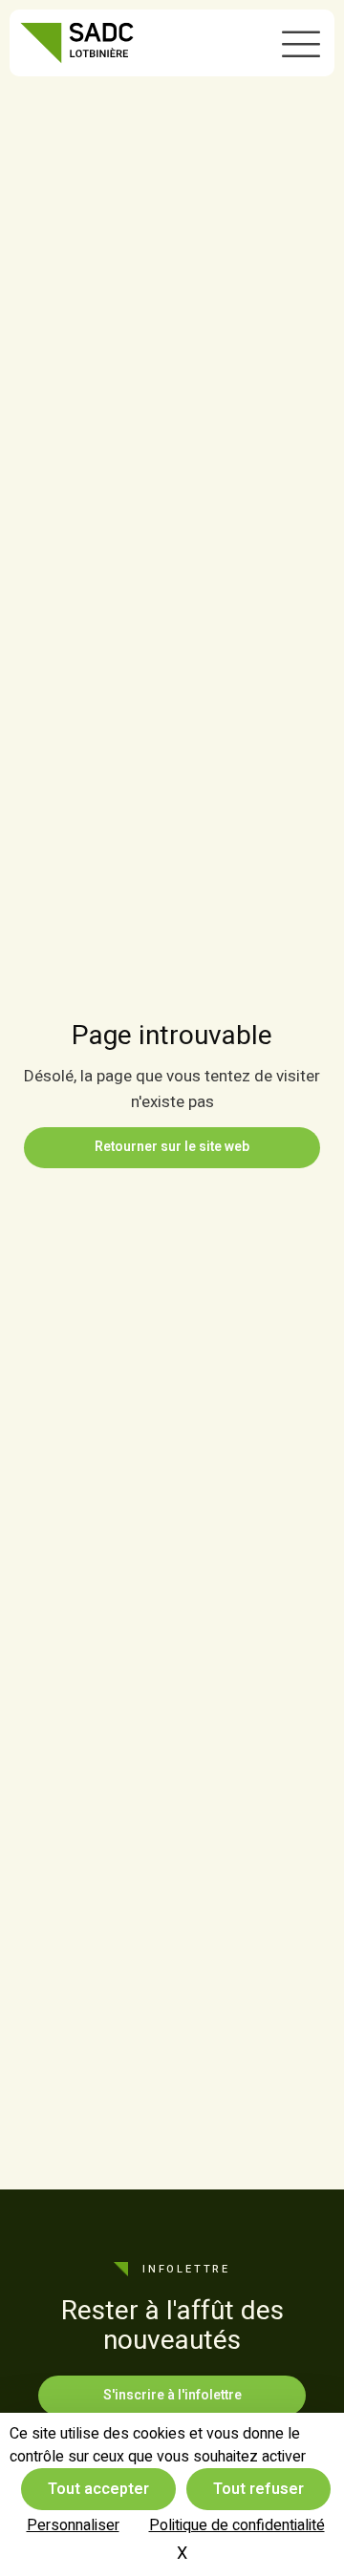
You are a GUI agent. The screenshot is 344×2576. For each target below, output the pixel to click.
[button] (301, 43)
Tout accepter (98, 2489)
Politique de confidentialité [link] (237, 2525)
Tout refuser (258, 2489)
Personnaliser (73, 2525)
